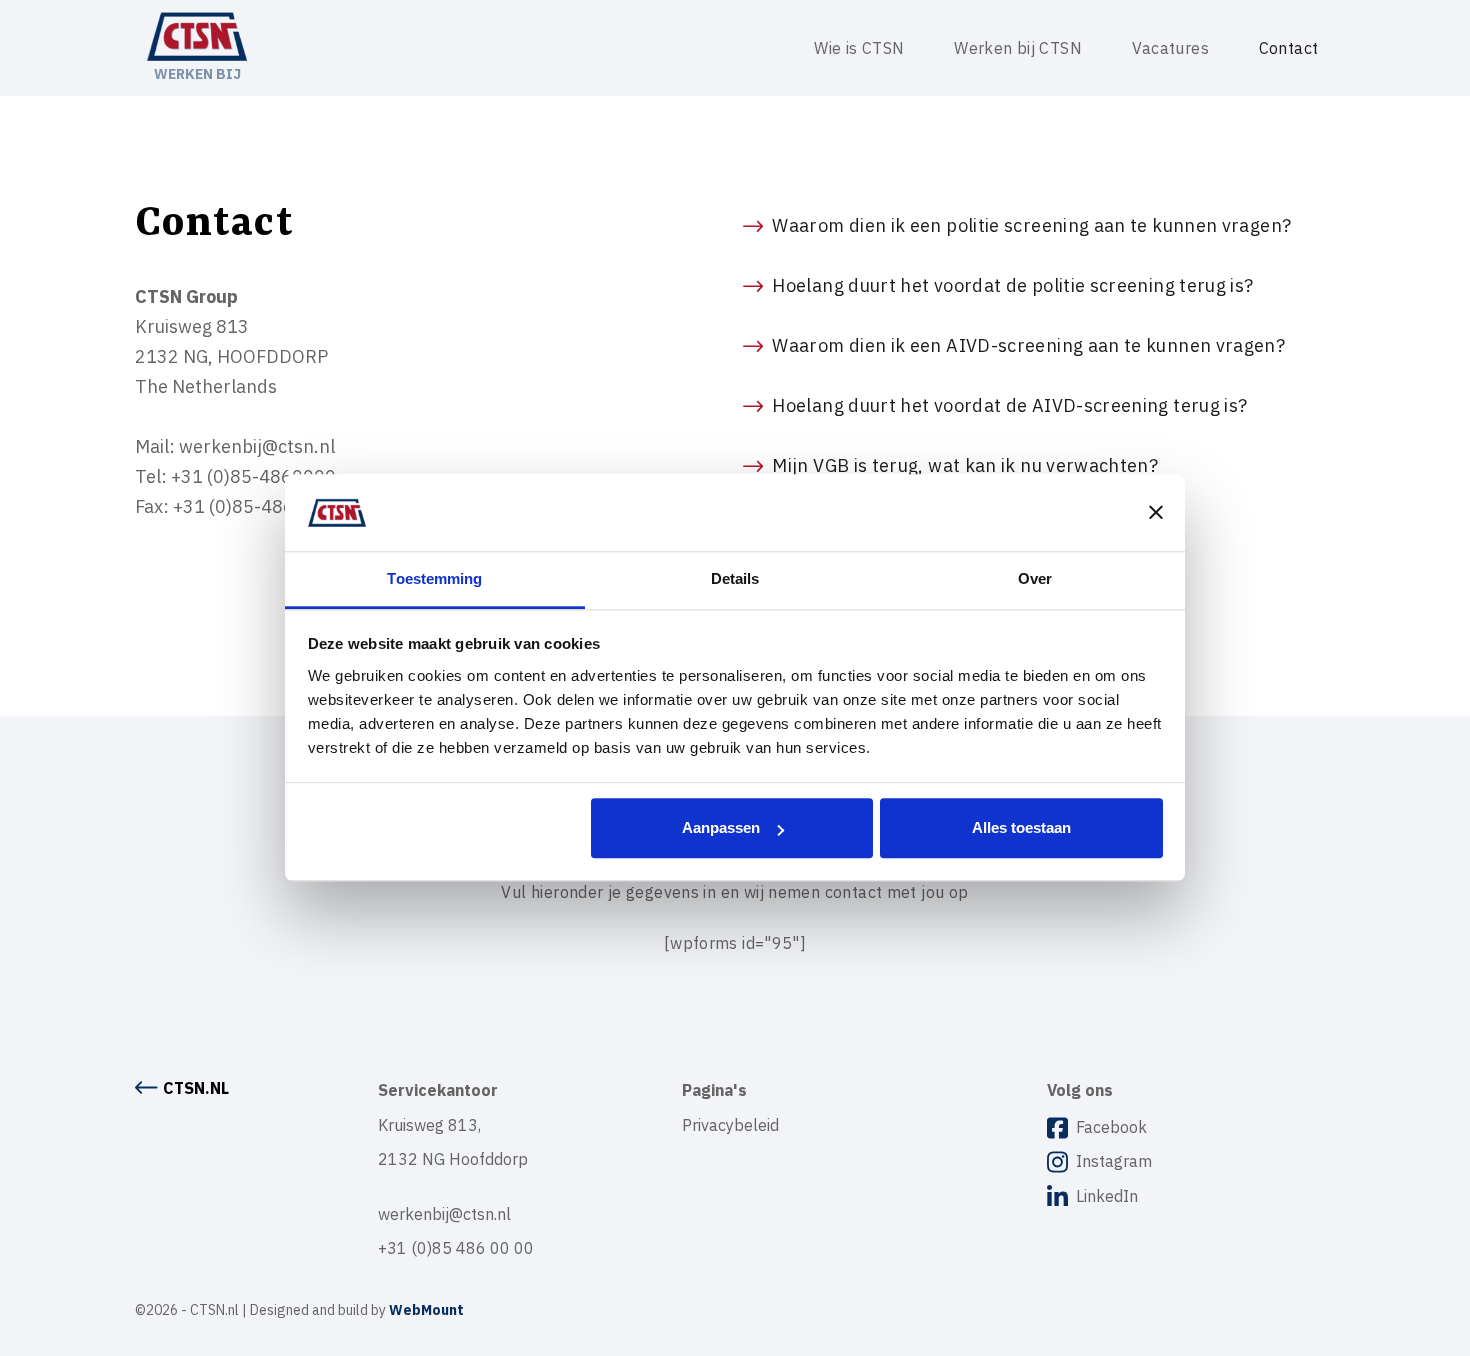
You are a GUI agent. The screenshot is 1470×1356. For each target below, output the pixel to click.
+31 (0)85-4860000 (253, 476)
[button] (1039, 226)
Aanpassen (721, 828)
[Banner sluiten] (1156, 513)
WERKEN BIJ (197, 74)
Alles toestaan (1021, 828)
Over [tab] (1035, 578)
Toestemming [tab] (434, 578)
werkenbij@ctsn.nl (257, 446)
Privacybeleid (730, 1125)
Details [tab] (735, 578)
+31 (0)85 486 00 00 (456, 1248)
